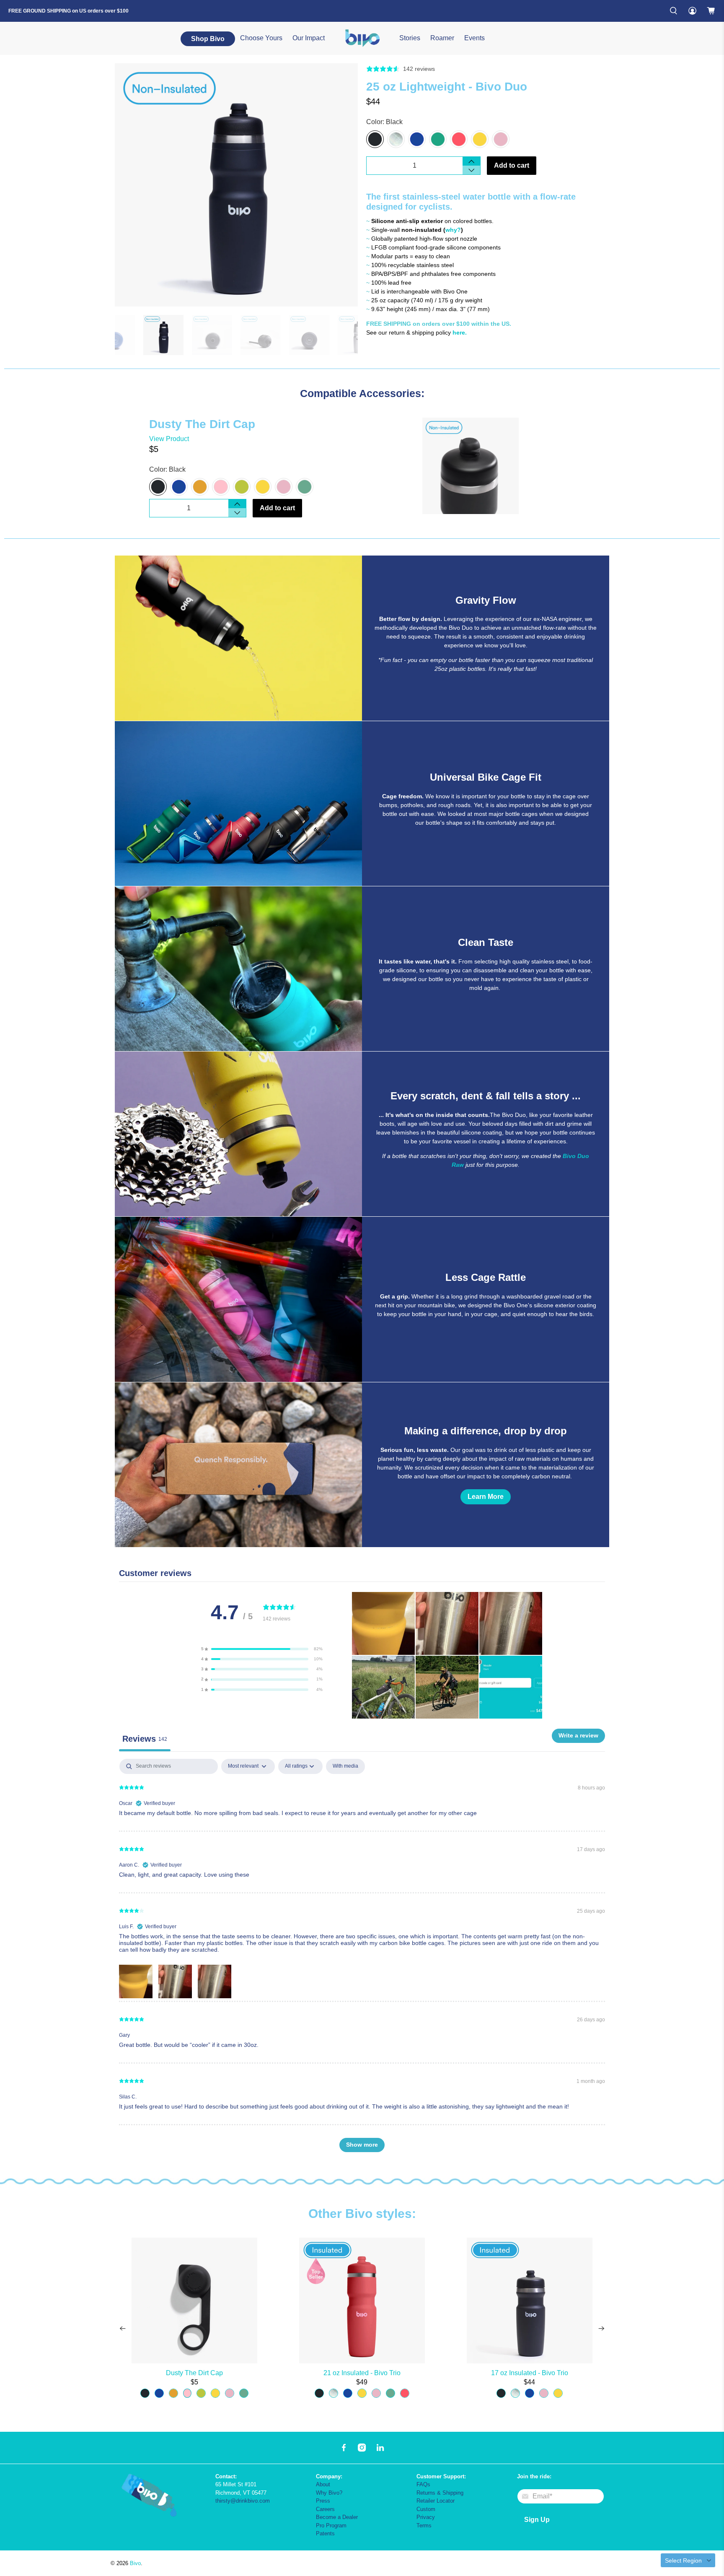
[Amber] (200, 487)
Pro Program (331, 2525)
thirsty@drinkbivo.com (243, 2501)
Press (323, 2501)
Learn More (486, 1497)
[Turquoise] (438, 139)
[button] (262, 1649)
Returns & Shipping (440, 2493)
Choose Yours (261, 38)
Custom (426, 2509)
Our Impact (309, 38)
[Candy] (459, 139)
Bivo (135, 2563)
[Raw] (396, 139)
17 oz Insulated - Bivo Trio (530, 2373)
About (323, 2484)
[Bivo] (362, 38)
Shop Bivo (208, 39)
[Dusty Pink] (221, 487)
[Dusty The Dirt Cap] (503, 466)
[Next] (601, 2329)
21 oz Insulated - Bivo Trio (362, 2373)
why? (453, 230)
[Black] (375, 139)
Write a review (578, 1735)
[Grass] (242, 487)
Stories (410, 38)
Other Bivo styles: (362, 2214)
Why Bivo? (329, 2493)
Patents (325, 2533)
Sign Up (537, 2520)
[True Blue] (417, 139)
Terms (424, 2525)
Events (474, 38)
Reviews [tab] (145, 1739)
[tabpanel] (362, 1959)
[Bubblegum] (501, 139)
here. (460, 332)
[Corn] (480, 139)
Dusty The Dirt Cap (194, 2373)
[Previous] (123, 2329)
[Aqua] (305, 487)
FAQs (423, 2484)
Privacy (426, 2517)
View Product (169, 439)
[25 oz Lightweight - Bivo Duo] (236, 185)
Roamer (442, 38)
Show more (362, 2145)
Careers (325, 2509)
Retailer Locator (436, 2501)
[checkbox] (345, 1766)
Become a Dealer (337, 2517)
